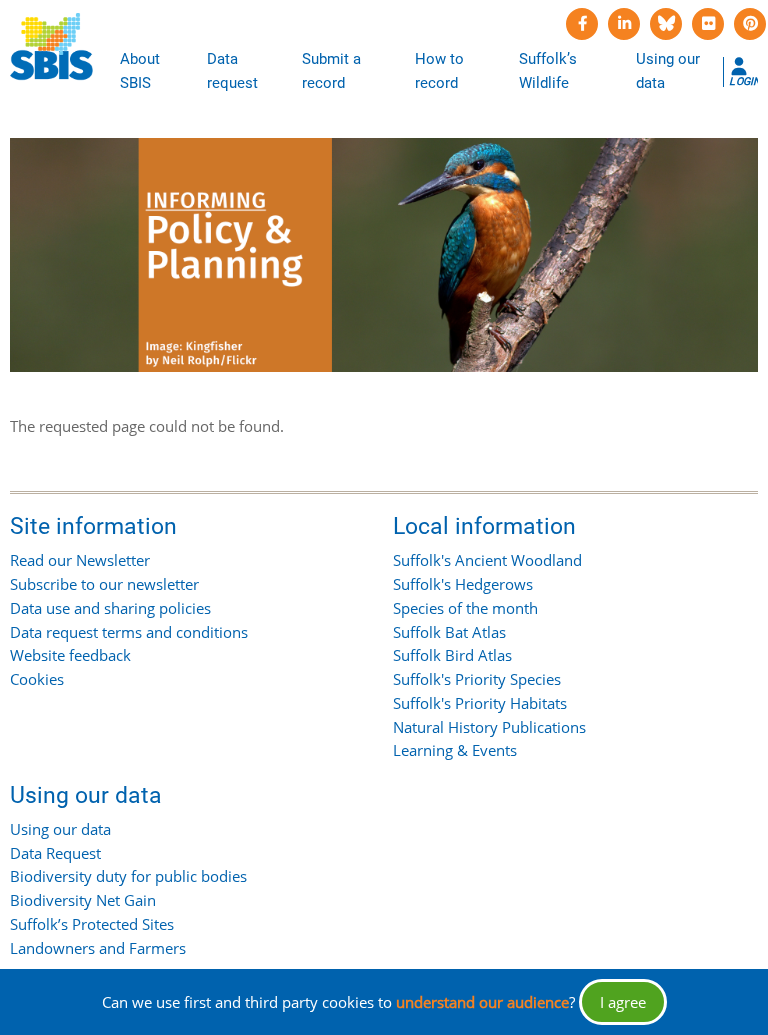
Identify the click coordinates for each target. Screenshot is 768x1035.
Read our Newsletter (80, 560)
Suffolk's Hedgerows (463, 584)
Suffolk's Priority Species (477, 679)
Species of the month (465, 608)
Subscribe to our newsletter (104, 584)
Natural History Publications (489, 727)
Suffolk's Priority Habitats (480, 703)
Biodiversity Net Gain (83, 900)
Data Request (55, 853)
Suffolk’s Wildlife (548, 71)
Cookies (37, 679)
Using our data (668, 71)
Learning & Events (455, 750)
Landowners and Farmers (98, 948)
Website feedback (70, 655)
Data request (232, 71)
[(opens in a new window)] (582, 24)
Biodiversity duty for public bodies (128, 876)
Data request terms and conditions (129, 632)
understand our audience (482, 1002)
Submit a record (331, 71)
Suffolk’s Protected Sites (92, 924)
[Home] (51, 47)
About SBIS (140, 71)
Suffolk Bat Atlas (449, 632)
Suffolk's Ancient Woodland (487, 560)
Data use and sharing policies (110, 608)
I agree (623, 1002)
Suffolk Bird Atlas (452, 655)
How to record (439, 71)
